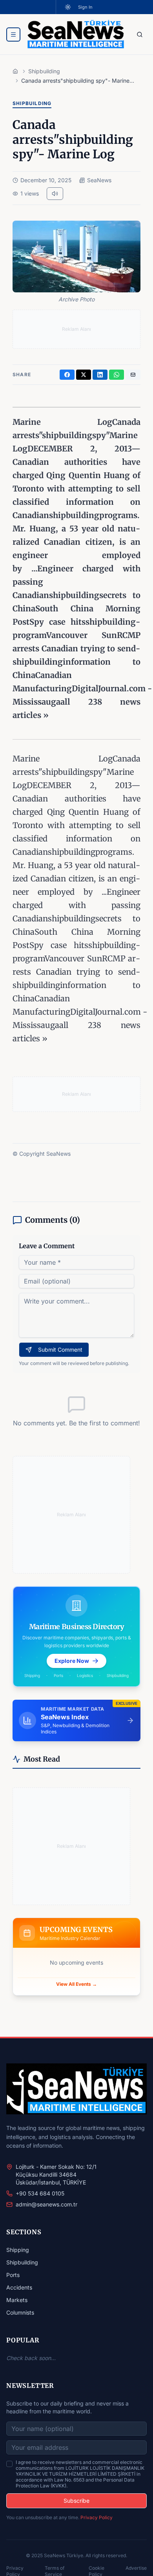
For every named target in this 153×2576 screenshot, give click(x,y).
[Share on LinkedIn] (100, 375)
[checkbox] (9, 2464)
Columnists (20, 2312)
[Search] (140, 34)
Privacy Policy (97, 2517)
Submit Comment (60, 1350)
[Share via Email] (133, 375)
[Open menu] (13, 34)
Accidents (19, 2287)
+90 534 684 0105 (40, 2193)
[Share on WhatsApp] (117, 375)
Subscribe (76, 2501)
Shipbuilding (22, 2262)
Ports (13, 2275)
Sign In (85, 7)
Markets (17, 2300)
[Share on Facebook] (67, 375)
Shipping (18, 2250)
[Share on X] (84, 375)
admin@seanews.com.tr (46, 2204)
